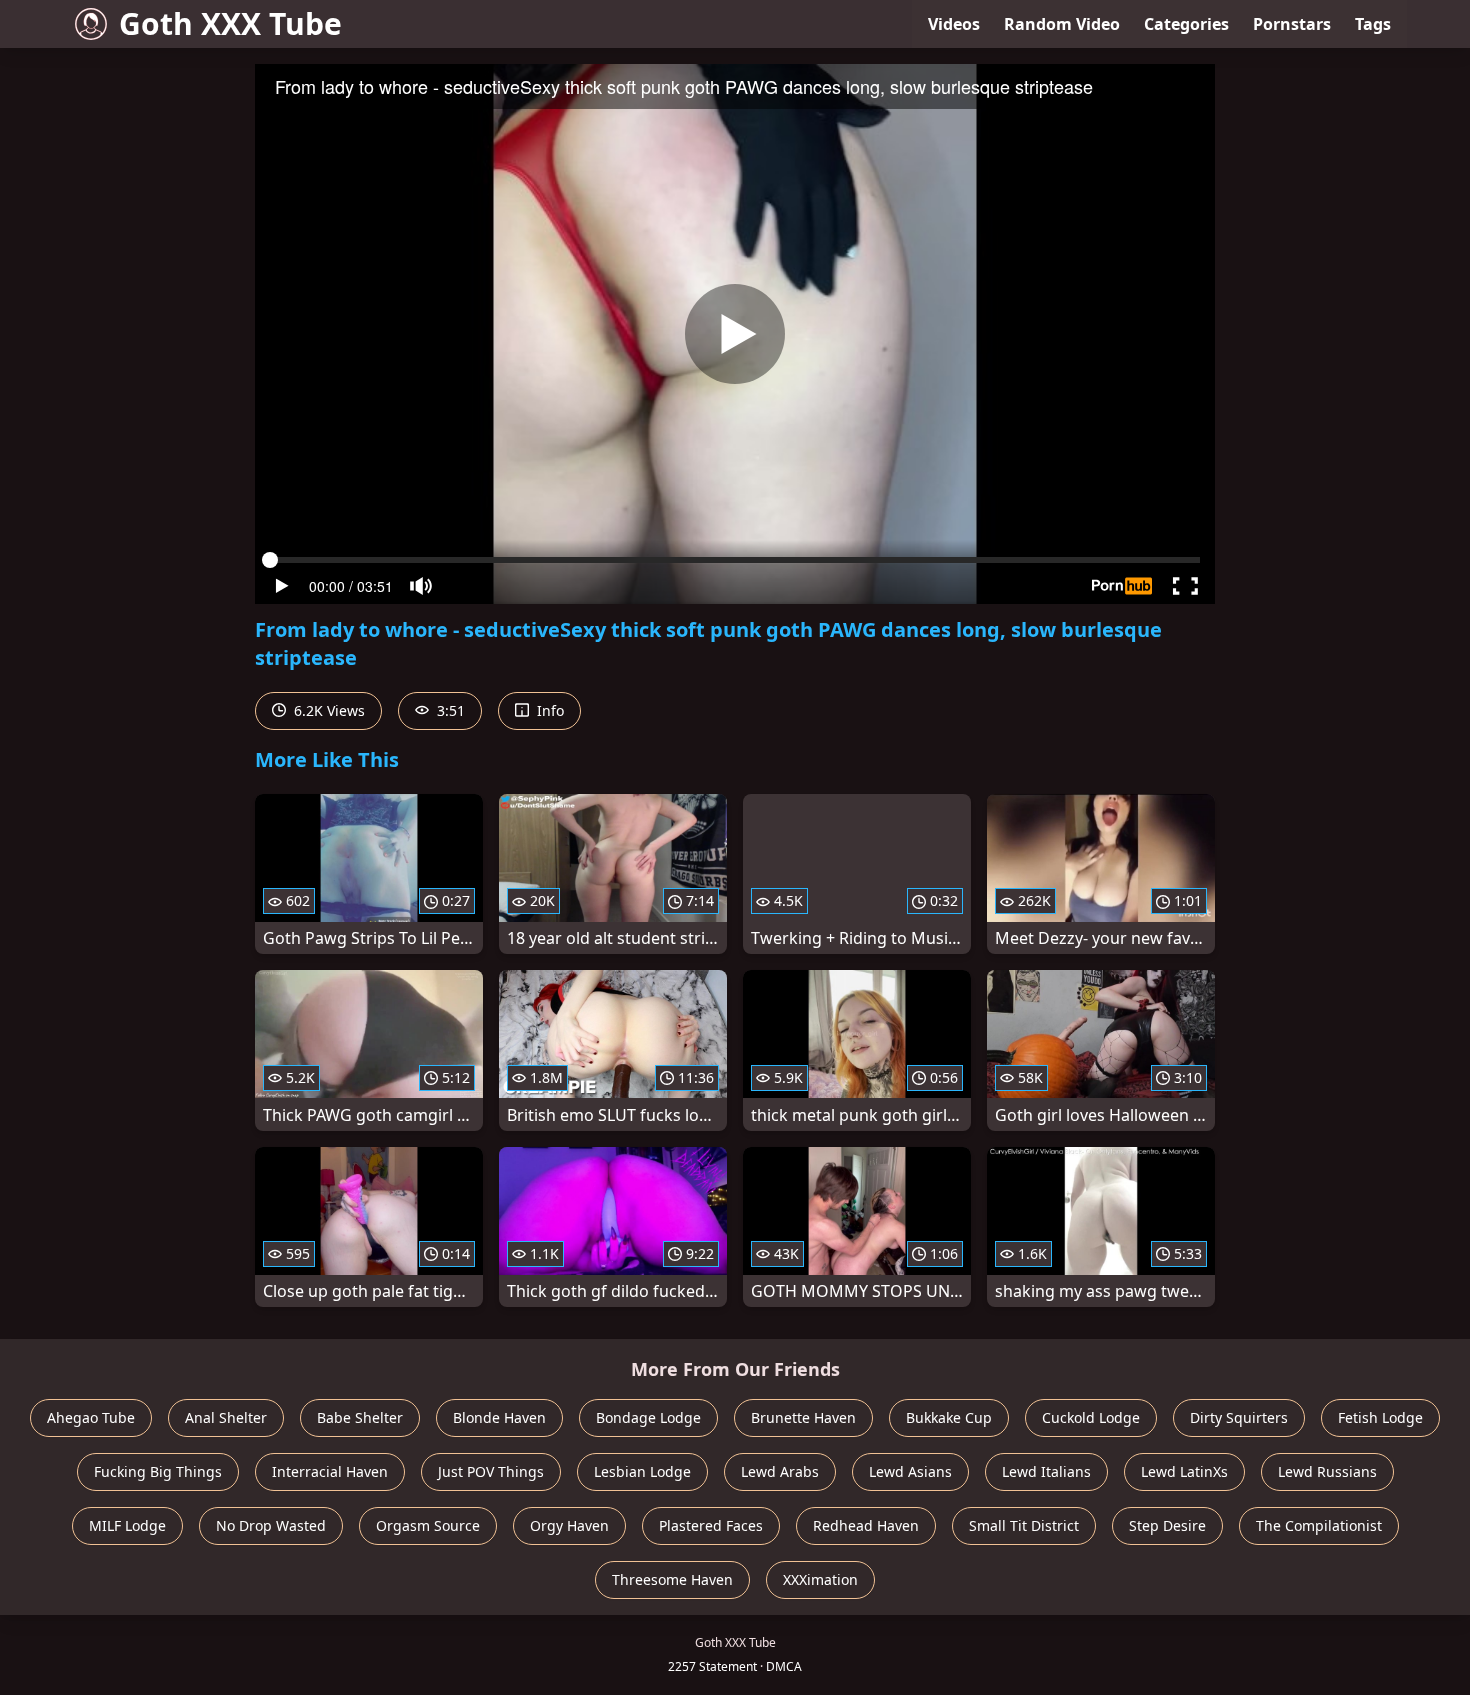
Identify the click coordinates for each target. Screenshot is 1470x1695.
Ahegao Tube (91, 1417)
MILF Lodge (127, 1525)
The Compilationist (1319, 1525)
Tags (1373, 24)
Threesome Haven (672, 1579)
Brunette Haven (803, 1417)
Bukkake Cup (949, 1417)
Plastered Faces (711, 1525)
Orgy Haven (569, 1525)
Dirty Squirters (1239, 1417)
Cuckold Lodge (1091, 1417)
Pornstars (1292, 24)
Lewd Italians (1046, 1471)
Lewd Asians (910, 1471)
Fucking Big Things (158, 1471)
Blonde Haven (499, 1417)
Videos (954, 24)
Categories (1186, 24)
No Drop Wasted (271, 1525)
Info (548, 710)
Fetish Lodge (1380, 1417)
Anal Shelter (226, 1417)
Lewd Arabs (780, 1471)
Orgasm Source (428, 1525)
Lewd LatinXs (1184, 1471)
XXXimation (820, 1579)
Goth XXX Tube (230, 23)
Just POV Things (491, 1471)
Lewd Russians (1327, 1471)
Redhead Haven (866, 1525)
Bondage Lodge (648, 1417)
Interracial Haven (330, 1471)
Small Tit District (1024, 1525)
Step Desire (1167, 1525)
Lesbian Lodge (642, 1471)
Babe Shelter (360, 1417)
